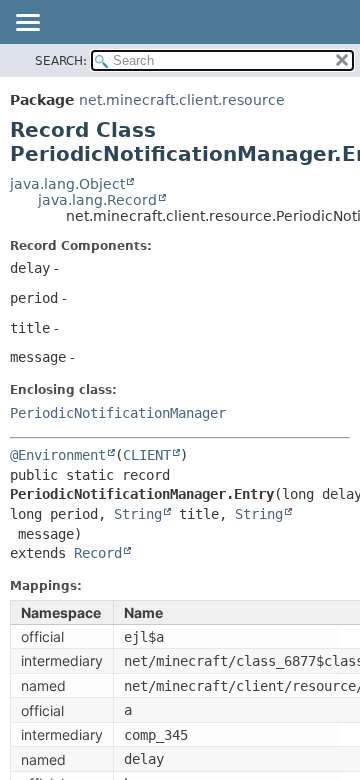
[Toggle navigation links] (27, 24)
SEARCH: (61, 61)
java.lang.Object (67, 184)
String (138, 514)
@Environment (58, 455)
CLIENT (147, 455)
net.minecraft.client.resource (182, 100)
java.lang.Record (97, 200)
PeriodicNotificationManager (118, 413)
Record (98, 553)
